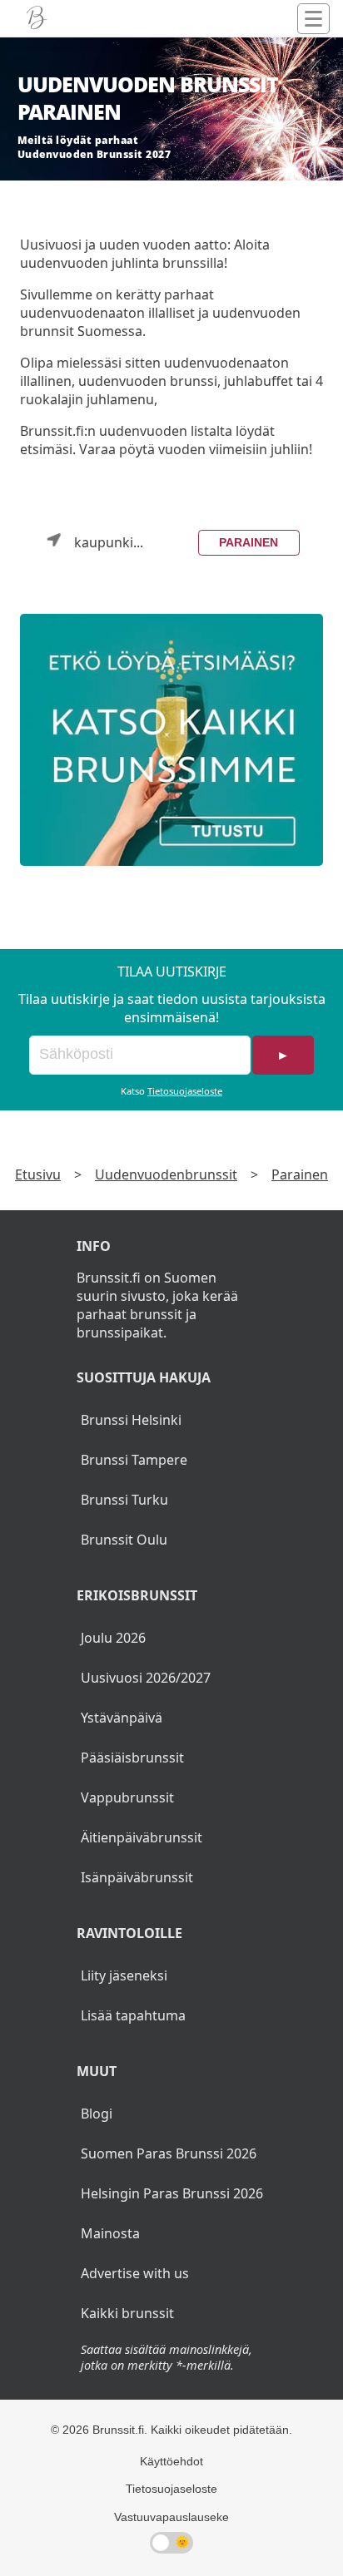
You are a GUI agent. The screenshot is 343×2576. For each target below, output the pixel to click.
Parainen (249, 542)
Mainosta (110, 2233)
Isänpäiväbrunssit (137, 1877)
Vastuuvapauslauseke (171, 2517)
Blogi (97, 2114)
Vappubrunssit (127, 1797)
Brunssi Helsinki (131, 1420)
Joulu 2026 (113, 1638)
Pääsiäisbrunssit (132, 1758)
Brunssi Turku (124, 1500)
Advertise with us (135, 2273)
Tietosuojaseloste (185, 1091)
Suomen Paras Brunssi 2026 (169, 2153)
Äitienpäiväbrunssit (142, 1837)
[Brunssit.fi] (171, 740)
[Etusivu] (37, 18)
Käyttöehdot (171, 2461)
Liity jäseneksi (124, 1975)
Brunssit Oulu (124, 1540)
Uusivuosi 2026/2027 (146, 1678)
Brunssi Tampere (134, 1460)
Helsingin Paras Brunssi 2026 (172, 2193)
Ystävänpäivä (122, 1718)
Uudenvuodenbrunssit (166, 1174)
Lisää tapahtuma (133, 2015)
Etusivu (38, 1174)
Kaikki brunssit (127, 2313)
